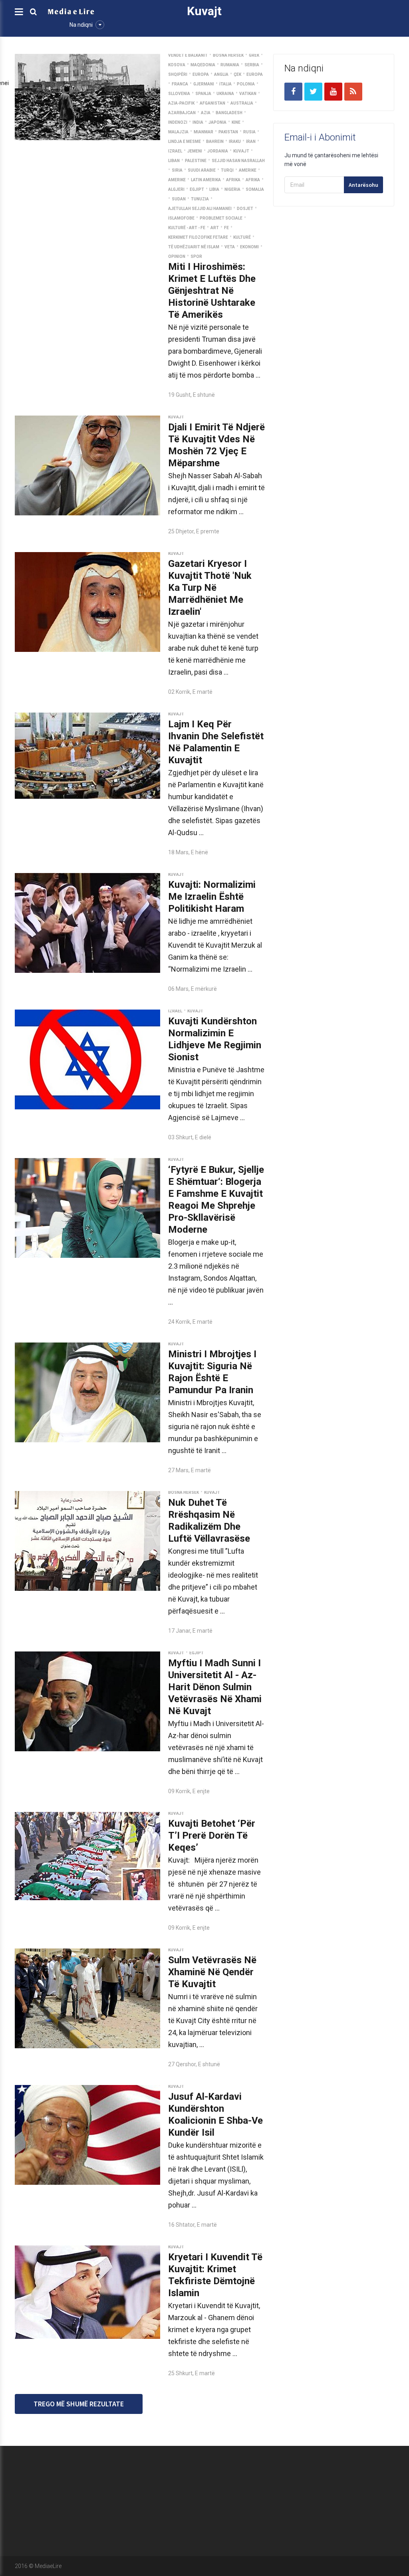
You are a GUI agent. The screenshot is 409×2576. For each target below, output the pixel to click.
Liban (174, 161)
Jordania (218, 151)
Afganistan (212, 103)
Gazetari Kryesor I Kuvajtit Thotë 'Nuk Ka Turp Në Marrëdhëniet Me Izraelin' (210, 588)
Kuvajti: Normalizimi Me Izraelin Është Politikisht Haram (212, 897)
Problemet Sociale (221, 218)
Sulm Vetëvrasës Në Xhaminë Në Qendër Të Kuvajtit (212, 1972)
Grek (254, 55)
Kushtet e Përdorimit (299, 2509)
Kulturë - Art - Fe (187, 228)
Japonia (217, 122)
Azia (206, 113)
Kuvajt (241, 151)
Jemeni (195, 151)
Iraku (235, 142)
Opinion (177, 256)
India (198, 122)
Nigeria (232, 189)
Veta (230, 247)
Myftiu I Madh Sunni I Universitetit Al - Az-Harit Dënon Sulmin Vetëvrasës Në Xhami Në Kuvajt (215, 1687)
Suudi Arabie (202, 170)
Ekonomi (249, 247)
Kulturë (242, 237)
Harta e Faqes (226, 2491)
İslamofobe (181, 218)
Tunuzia (200, 199)
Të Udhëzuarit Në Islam (194, 247)
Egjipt (197, 189)
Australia (242, 103)
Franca (180, 84)
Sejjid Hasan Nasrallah (238, 161)
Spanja (203, 94)
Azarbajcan (182, 113)
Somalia (255, 189)
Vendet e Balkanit (188, 55)
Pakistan (228, 132)
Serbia (252, 65)
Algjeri (176, 189)
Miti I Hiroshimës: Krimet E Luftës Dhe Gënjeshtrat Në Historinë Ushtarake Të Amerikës (212, 291)
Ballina (217, 2473)
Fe (226, 228)
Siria (177, 170)
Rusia (249, 132)
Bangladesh (229, 113)
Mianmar (204, 132)
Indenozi (178, 122)
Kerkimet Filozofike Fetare (198, 237)
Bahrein (215, 142)
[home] (71, 11)
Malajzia (178, 132)
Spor (196, 256)
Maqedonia (203, 65)
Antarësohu (363, 185)
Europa (201, 74)
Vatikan (248, 94)
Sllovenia (179, 94)
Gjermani (204, 84)
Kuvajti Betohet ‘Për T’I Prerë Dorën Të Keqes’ (212, 1835)
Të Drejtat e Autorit (361, 2491)
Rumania (230, 65)
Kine (236, 122)
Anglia (221, 74)
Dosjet (245, 209)
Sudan (179, 199)
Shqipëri (178, 74)
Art (215, 228)
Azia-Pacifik (181, 103)
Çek (237, 74)
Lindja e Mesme (185, 142)
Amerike (248, 170)
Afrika (233, 180)
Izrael (175, 151)
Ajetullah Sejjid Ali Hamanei (200, 209)
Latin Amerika (206, 180)
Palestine (196, 161)
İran (251, 142)
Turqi (227, 170)
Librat (280, 2473)
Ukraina (225, 94)
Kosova (177, 65)
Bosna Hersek (228, 55)
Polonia (246, 84)
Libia (214, 189)
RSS (214, 2509)
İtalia (225, 84)
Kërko (280, 2491)
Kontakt (347, 2473)
